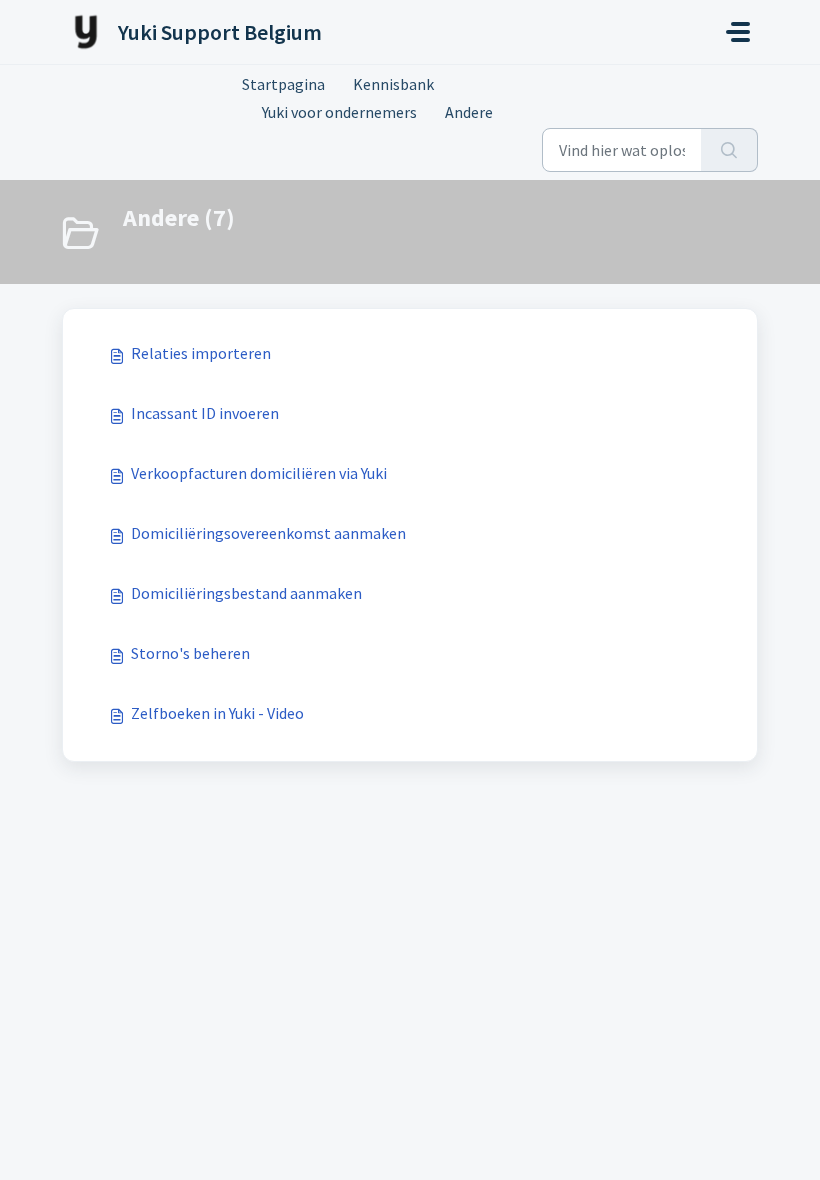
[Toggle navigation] (738, 32)
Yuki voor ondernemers (339, 112)
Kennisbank (393, 84)
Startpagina (283, 84)
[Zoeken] (729, 150)
